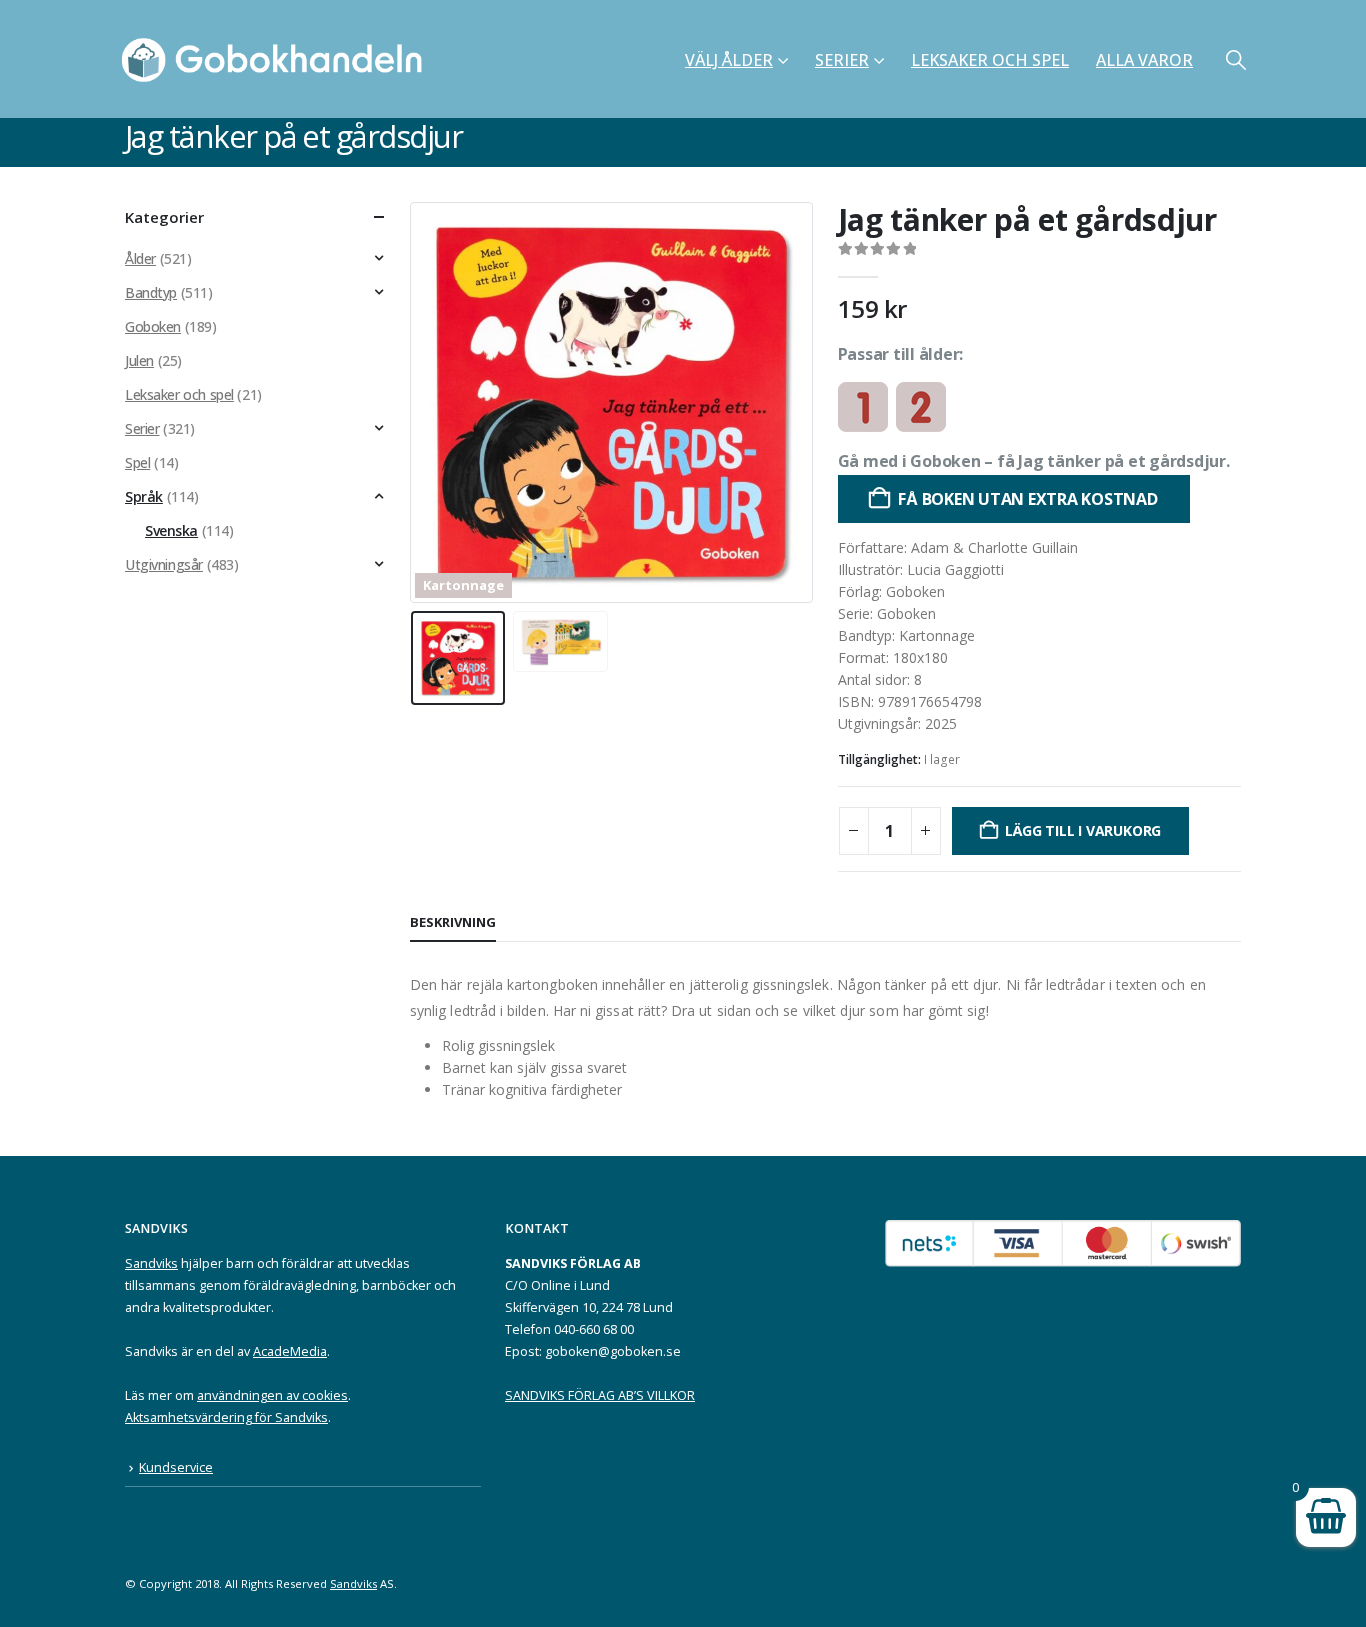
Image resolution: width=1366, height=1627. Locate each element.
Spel (137, 462)
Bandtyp (151, 292)
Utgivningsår (164, 564)
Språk (144, 496)
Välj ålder (729, 60)
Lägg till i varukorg (1083, 830)
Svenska (171, 530)
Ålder (140, 258)
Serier (842, 60)
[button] (1236, 59)
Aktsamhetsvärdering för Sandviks (226, 1417)
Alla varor (1144, 60)
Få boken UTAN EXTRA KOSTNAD (1028, 499)
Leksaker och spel (990, 60)
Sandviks (151, 1263)
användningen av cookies (272, 1395)
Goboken (153, 326)
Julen (139, 360)
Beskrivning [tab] (453, 922)
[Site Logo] (278, 59)
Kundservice (176, 1467)
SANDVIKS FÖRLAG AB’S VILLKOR (600, 1395)
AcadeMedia (290, 1351)
